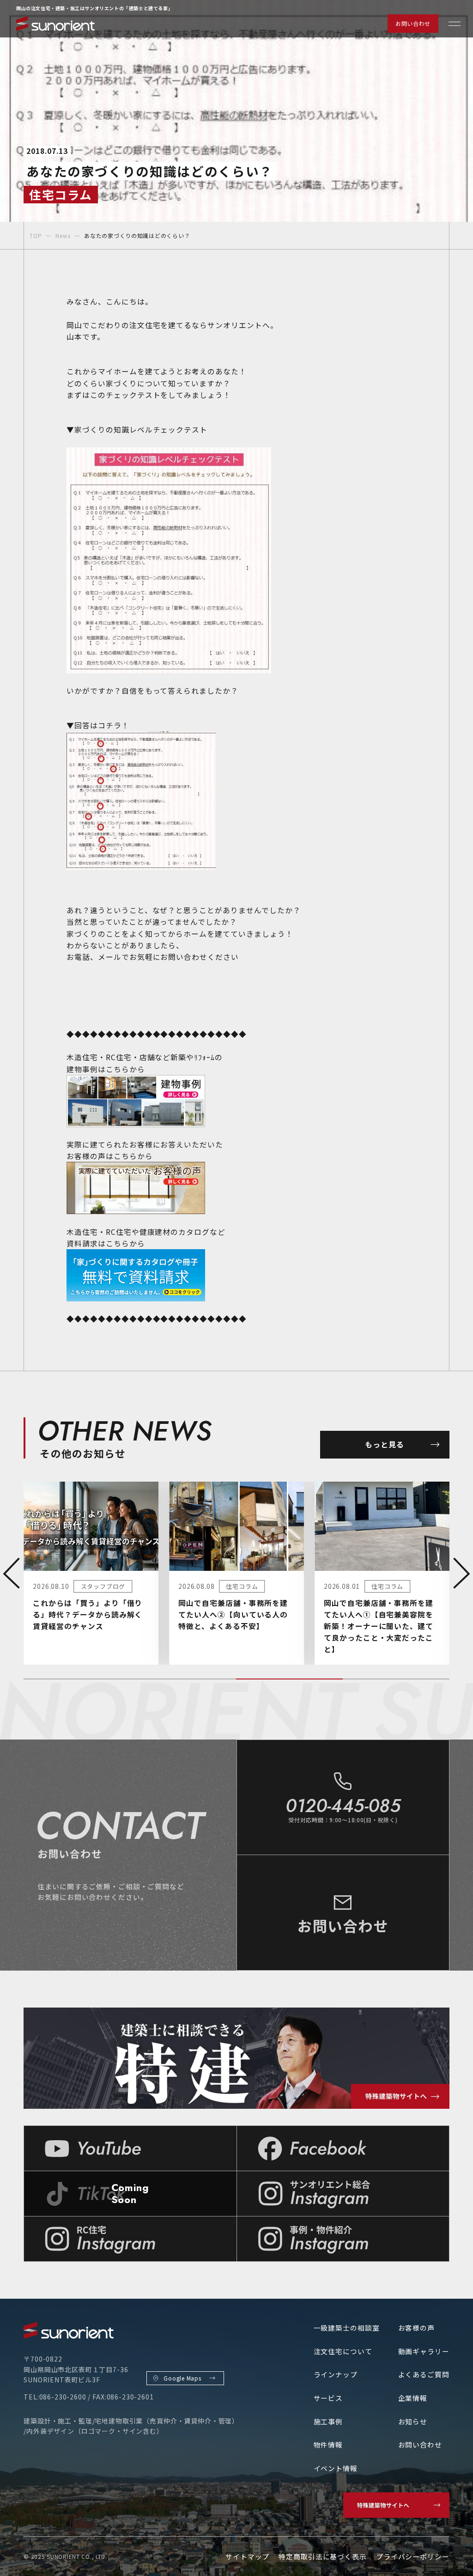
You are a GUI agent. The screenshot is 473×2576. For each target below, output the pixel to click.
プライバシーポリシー (413, 2556)
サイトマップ (247, 2556)
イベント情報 (336, 2468)
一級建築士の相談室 (347, 2328)
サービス (328, 2398)
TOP (36, 235)
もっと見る (385, 1444)
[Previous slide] (12, 1573)
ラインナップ (336, 2374)
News (63, 235)
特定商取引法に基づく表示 (323, 2556)
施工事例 (328, 2421)
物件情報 (328, 2445)
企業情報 (413, 2398)
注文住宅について (343, 2351)
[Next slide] (461, 1573)
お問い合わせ (413, 23)
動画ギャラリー (424, 2351)
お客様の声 (416, 2328)
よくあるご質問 (424, 2374)
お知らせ (413, 2421)
